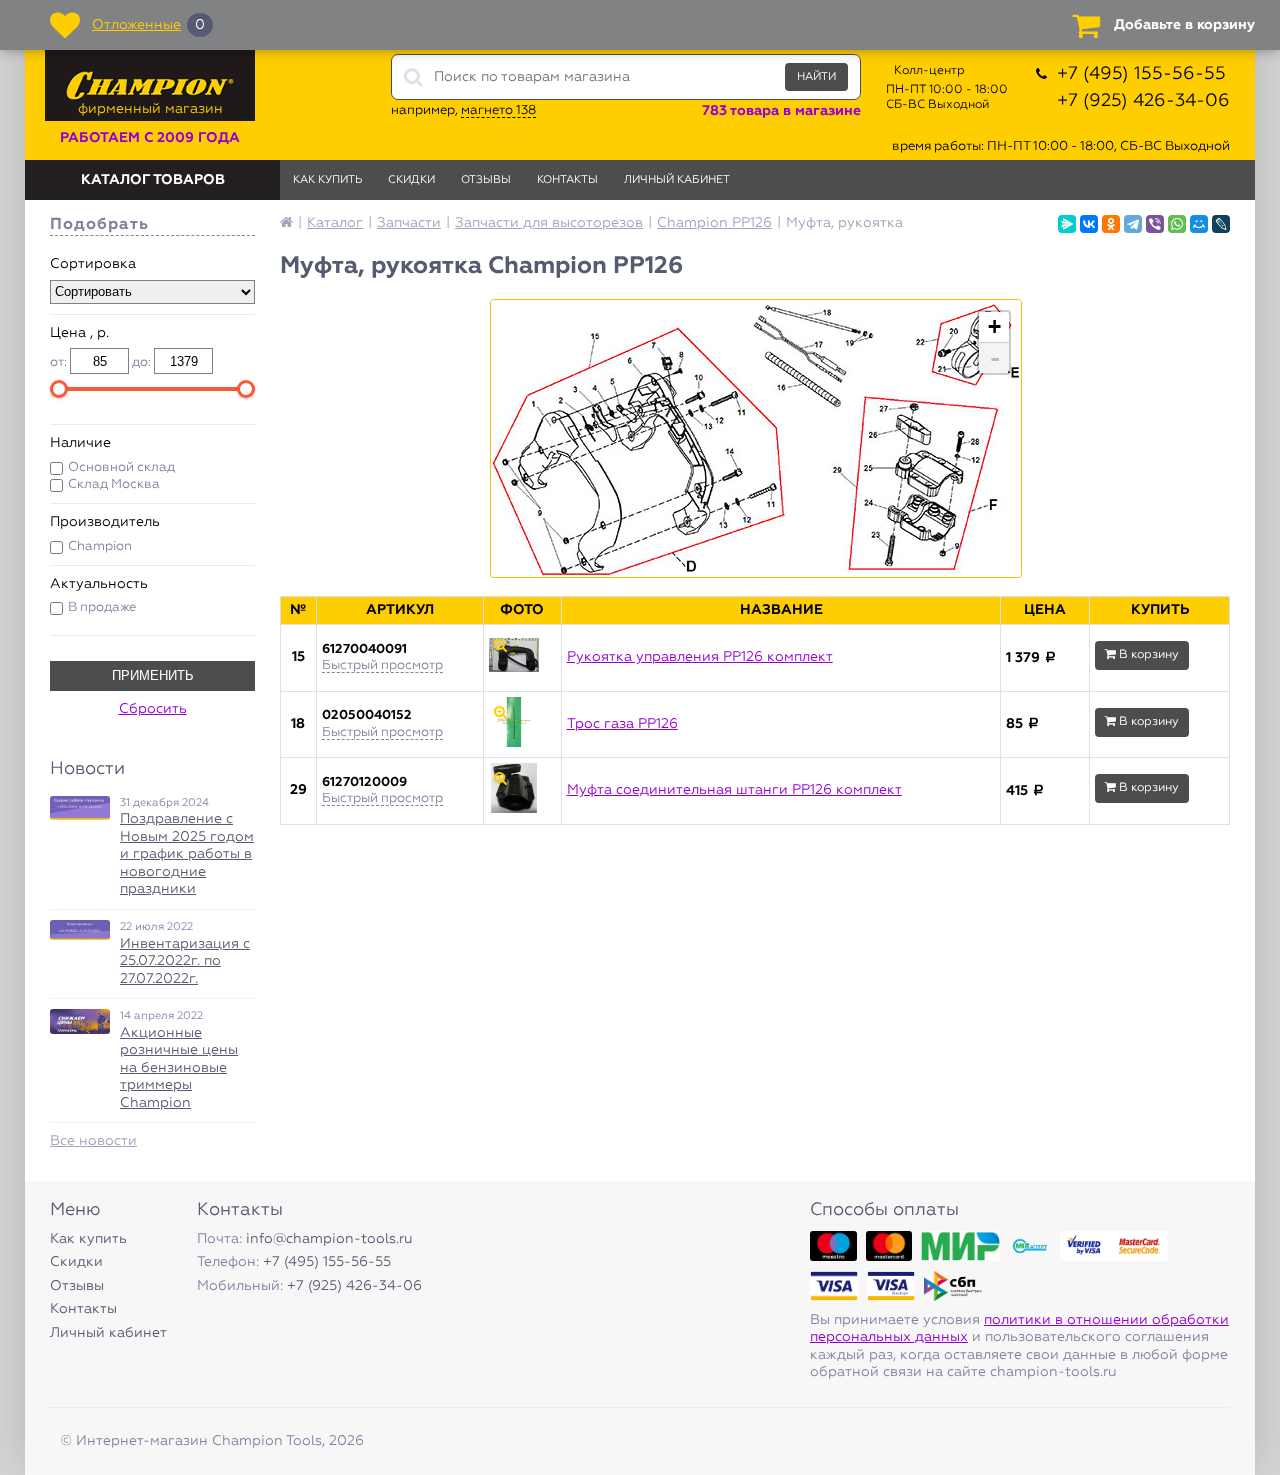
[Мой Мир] (1199, 224)
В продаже (102, 607)
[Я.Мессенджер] (1067, 224)
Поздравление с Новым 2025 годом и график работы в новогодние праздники (187, 854)
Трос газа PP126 (622, 724)
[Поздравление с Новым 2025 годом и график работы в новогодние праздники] (80, 808)
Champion (100, 546)
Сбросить (153, 709)
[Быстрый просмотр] (522, 658)
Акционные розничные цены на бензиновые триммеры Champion (179, 1068)
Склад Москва (114, 484)
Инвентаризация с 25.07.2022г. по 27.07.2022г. (185, 961)
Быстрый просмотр (382, 665)
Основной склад (121, 467)
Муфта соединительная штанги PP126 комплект (734, 790)
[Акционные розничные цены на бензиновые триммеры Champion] (80, 1021)
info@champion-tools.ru (329, 1239)
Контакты (567, 179)
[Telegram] (1133, 224)
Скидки (411, 179)
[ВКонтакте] (1089, 224)
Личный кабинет (677, 179)
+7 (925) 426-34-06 (1143, 101)
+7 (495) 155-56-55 (1141, 74)
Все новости (93, 1141)
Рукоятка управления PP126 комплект (700, 657)
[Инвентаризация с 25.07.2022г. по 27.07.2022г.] (80, 930)
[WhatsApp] (1177, 224)
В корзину (1147, 655)
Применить (153, 675)
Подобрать (99, 225)
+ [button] (994, 326)
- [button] (995, 358)
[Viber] (1155, 224)
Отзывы (486, 179)
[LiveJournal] (1221, 224)
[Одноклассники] (1111, 224)
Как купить (327, 179)
